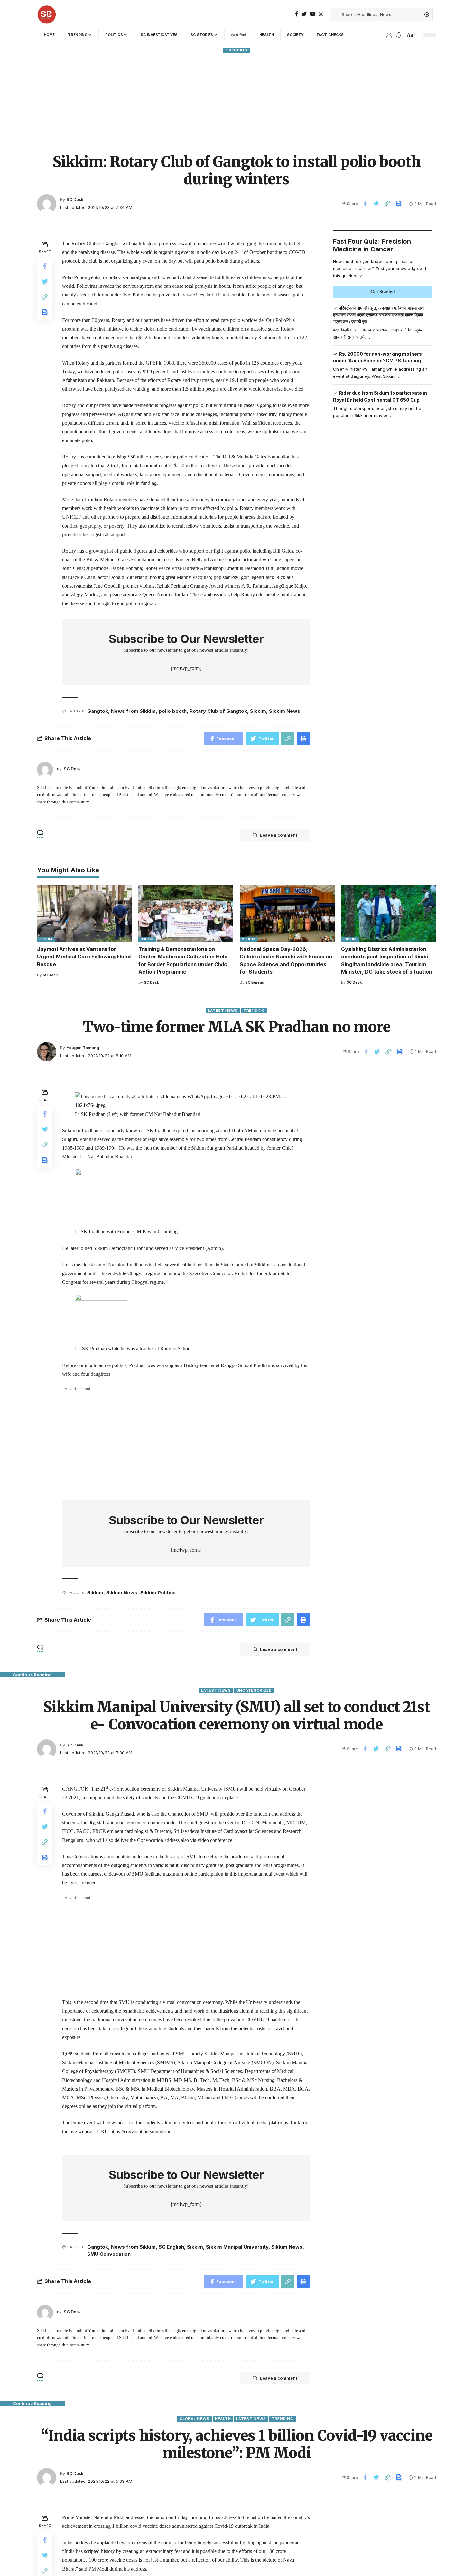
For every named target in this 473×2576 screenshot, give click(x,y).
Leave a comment (279, 835)
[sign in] (389, 35)
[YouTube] (313, 14)
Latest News (223, 1011)
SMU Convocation (109, 2254)
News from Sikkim (133, 711)
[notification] (399, 35)
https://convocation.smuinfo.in (141, 2132)
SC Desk (75, 200)
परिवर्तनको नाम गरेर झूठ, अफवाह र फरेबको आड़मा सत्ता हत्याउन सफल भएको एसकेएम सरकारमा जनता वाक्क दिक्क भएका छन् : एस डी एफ (379, 315)
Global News (195, 2419)
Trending (236, 50)
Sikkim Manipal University (237, 2247)
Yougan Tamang (83, 1048)
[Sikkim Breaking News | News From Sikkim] (47, 14)
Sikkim (258, 711)
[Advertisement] (236, 103)
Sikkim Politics (158, 1593)
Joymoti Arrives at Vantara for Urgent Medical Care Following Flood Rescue (84, 957)
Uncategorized (254, 1690)
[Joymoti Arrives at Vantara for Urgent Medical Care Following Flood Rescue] (84, 913)
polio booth (173, 711)
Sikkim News (285, 711)
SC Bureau (255, 982)
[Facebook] (297, 14)
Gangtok (98, 711)
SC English (171, 2247)
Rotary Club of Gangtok (218, 711)
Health (223, 2419)
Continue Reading (32, 1675)
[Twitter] (304, 14)
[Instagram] (321, 14)
